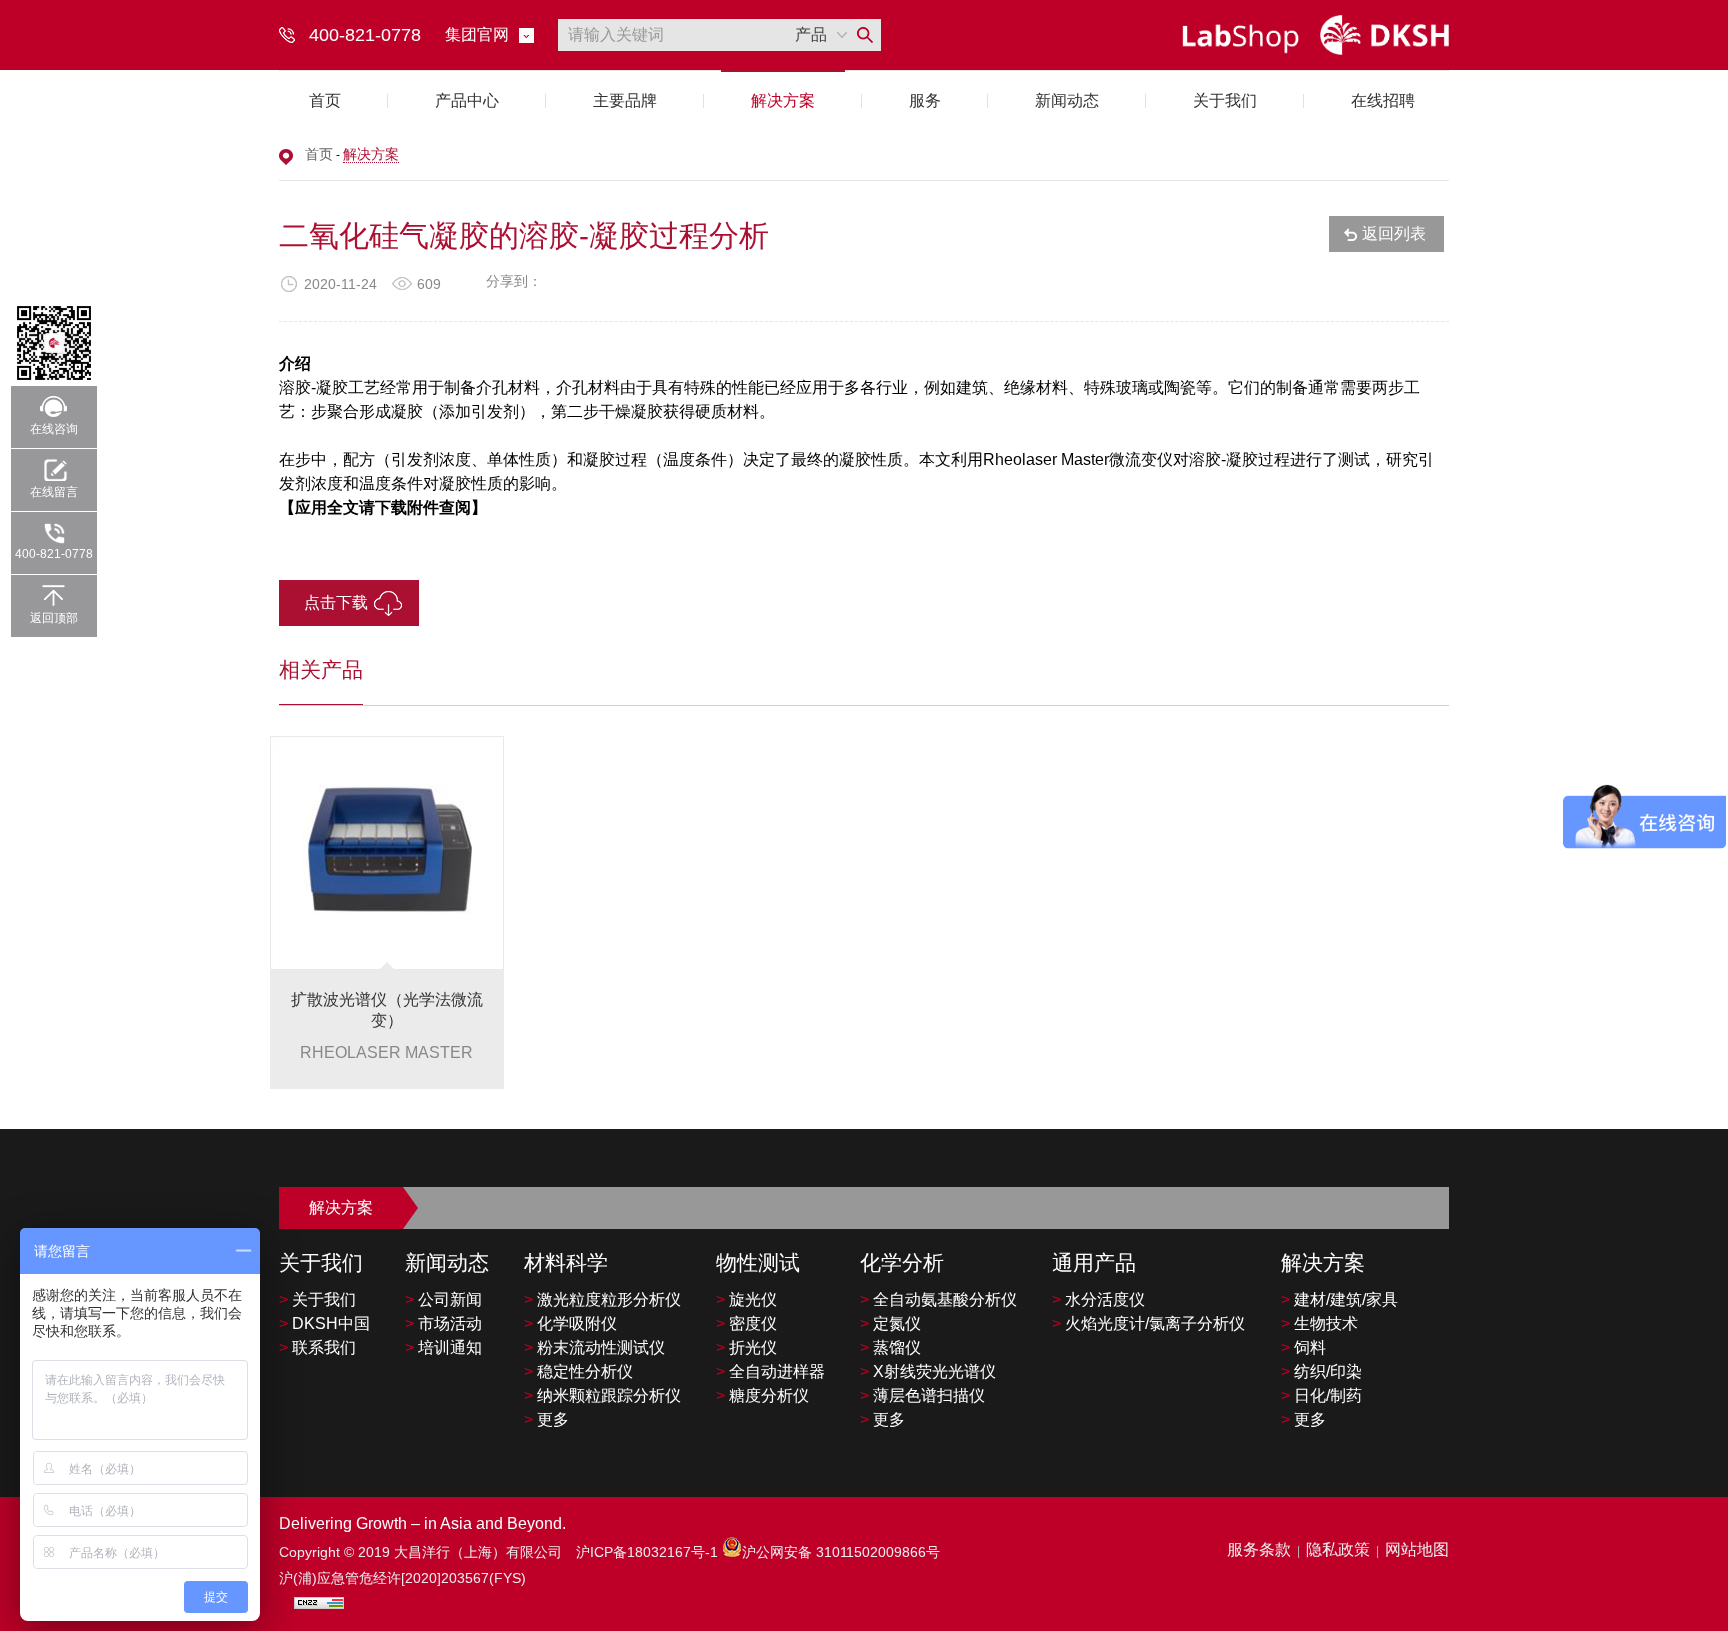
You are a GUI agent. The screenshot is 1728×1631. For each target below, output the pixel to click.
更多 (546, 1419)
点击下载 (336, 602)
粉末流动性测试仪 (594, 1347)
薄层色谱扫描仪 (922, 1395)
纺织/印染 (1321, 1371)
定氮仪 (890, 1323)
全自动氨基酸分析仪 (938, 1299)
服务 (925, 100)
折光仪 (746, 1347)
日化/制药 (1321, 1395)
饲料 (1303, 1347)
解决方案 (783, 100)
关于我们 (1225, 100)
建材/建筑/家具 (1339, 1299)
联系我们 (317, 1347)
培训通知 (443, 1347)
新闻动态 (1067, 100)
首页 (325, 100)
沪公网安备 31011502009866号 (841, 1552)
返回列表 (1394, 233)
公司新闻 (443, 1299)
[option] (387, 912)
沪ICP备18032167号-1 (649, 1552)
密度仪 (746, 1323)
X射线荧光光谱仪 (928, 1371)
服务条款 (1259, 1549)
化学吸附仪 (570, 1323)
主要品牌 (625, 100)
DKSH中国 (324, 1323)
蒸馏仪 (890, 1347)
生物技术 (1319, 1323)
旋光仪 (746, 1299)
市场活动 (443, 1323)
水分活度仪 (1098, 1299)
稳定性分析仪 (578, 1371)
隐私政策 (1338, 1549)
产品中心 (467, 100)
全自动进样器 (770, 1371)
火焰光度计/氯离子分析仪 (1148, 1323)
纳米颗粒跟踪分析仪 (602, 1395)
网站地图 (1417, 1549)
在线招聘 (1383, 100)
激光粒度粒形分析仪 (602, 1299)
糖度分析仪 (762, 1395)
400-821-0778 (54, 554)
